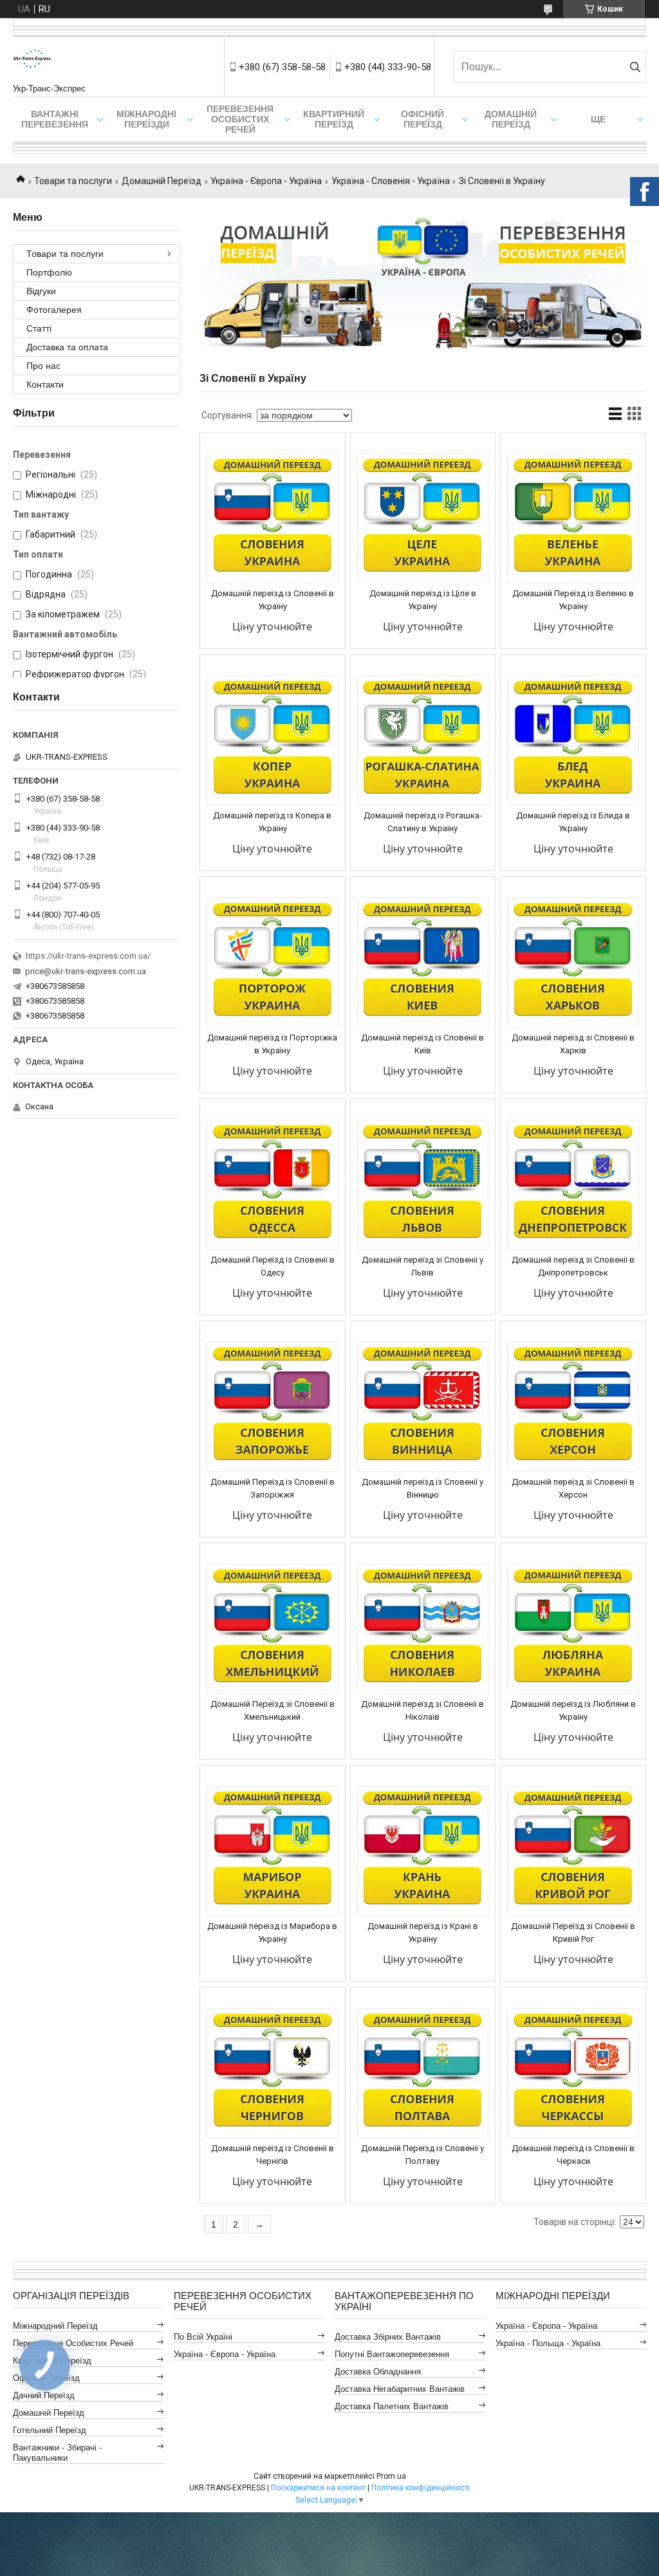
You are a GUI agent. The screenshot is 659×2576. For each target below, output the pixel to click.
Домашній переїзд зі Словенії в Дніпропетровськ (573, 1266)
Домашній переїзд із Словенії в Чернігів (273, 2155)
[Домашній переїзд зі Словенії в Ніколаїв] (423, 1629)
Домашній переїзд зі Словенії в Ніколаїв (422, 1710)
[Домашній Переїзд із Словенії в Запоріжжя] (273, 1407)
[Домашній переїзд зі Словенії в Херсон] (573, 1407)
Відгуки (41, 291)
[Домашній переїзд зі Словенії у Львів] (423, 1185)
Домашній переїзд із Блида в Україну (573, 822)
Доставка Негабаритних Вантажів (400, 2389)
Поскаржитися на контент (318, 2488)
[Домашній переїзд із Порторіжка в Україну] (273, 963)
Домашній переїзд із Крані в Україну (423, 1932)
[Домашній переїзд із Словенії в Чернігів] (273, 2073)
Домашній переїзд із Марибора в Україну (272, 1932)
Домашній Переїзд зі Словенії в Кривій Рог (573, 1932)
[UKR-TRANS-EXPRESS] (32, 61)
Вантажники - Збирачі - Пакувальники (57, 2453)
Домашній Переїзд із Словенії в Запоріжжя (273, 1488)
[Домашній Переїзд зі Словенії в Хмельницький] (273, 1629)
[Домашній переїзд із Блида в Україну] (573, 740)
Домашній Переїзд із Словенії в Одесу (273, 1266)
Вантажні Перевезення (55, 119)
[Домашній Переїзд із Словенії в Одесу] (273, 1185)
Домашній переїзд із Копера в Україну (272, 822)
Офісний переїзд (422, 119)
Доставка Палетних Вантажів (392, 2406)
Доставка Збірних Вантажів (388, 2337)
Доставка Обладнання (378, 2372)
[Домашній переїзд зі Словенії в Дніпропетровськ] (573, 1185)
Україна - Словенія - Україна (391, 181)
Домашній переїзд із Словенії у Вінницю (422, 1488)
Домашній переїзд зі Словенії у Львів (422, 1266)
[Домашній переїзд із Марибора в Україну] (273, 1851)
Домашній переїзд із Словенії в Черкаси (573, 2155)
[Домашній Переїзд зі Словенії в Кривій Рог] (573, 1851)
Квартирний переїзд (334, 119)
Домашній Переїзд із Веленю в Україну (573, 600)
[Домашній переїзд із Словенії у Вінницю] (423, 1407)
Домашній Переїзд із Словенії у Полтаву (422, 2155)
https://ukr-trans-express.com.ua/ (88, 956)
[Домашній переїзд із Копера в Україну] (273, 740)
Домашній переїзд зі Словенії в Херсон (573, 1488)
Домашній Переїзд (511, 119)
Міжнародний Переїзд (55, 2326)
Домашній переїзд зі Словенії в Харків (573, 1044)
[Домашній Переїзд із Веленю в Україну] (573, 518)
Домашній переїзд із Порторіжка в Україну (272, 1044)
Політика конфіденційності (421, 2488)
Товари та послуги (73, 181)
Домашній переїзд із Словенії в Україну (273, 600)
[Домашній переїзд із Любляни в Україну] (573, 1629)
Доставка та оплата (67, 347)
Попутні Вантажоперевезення (392, 2354)
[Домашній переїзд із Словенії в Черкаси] (573, 2073)
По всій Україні (203, 2337)
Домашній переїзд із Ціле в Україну (423, 600)
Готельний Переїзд (50, 2430)
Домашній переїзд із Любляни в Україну (573, 1710)
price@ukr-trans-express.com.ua (86, 971)
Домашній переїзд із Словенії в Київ (422, 1044)
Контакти (45, 384)
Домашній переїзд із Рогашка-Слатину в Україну (423, 822)
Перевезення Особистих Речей (240, 119)
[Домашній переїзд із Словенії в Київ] (423, 963)
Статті (39, 328)
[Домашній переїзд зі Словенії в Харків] (573, 963)
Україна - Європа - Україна (266, 181)
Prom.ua (391, 2476)
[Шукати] (635, 67)
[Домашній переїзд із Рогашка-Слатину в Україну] (423, 740)
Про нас (43, 366)
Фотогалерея (54, 310)
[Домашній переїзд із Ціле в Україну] (423, 518)
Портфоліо (49, 272)
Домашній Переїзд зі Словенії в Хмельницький (273, 1710)
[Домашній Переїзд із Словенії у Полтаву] (423, 2073)
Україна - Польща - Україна (548, 2343)
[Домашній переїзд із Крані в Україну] (423, 1851)
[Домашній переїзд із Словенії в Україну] (273, 518)
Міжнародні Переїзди (146, 119)
